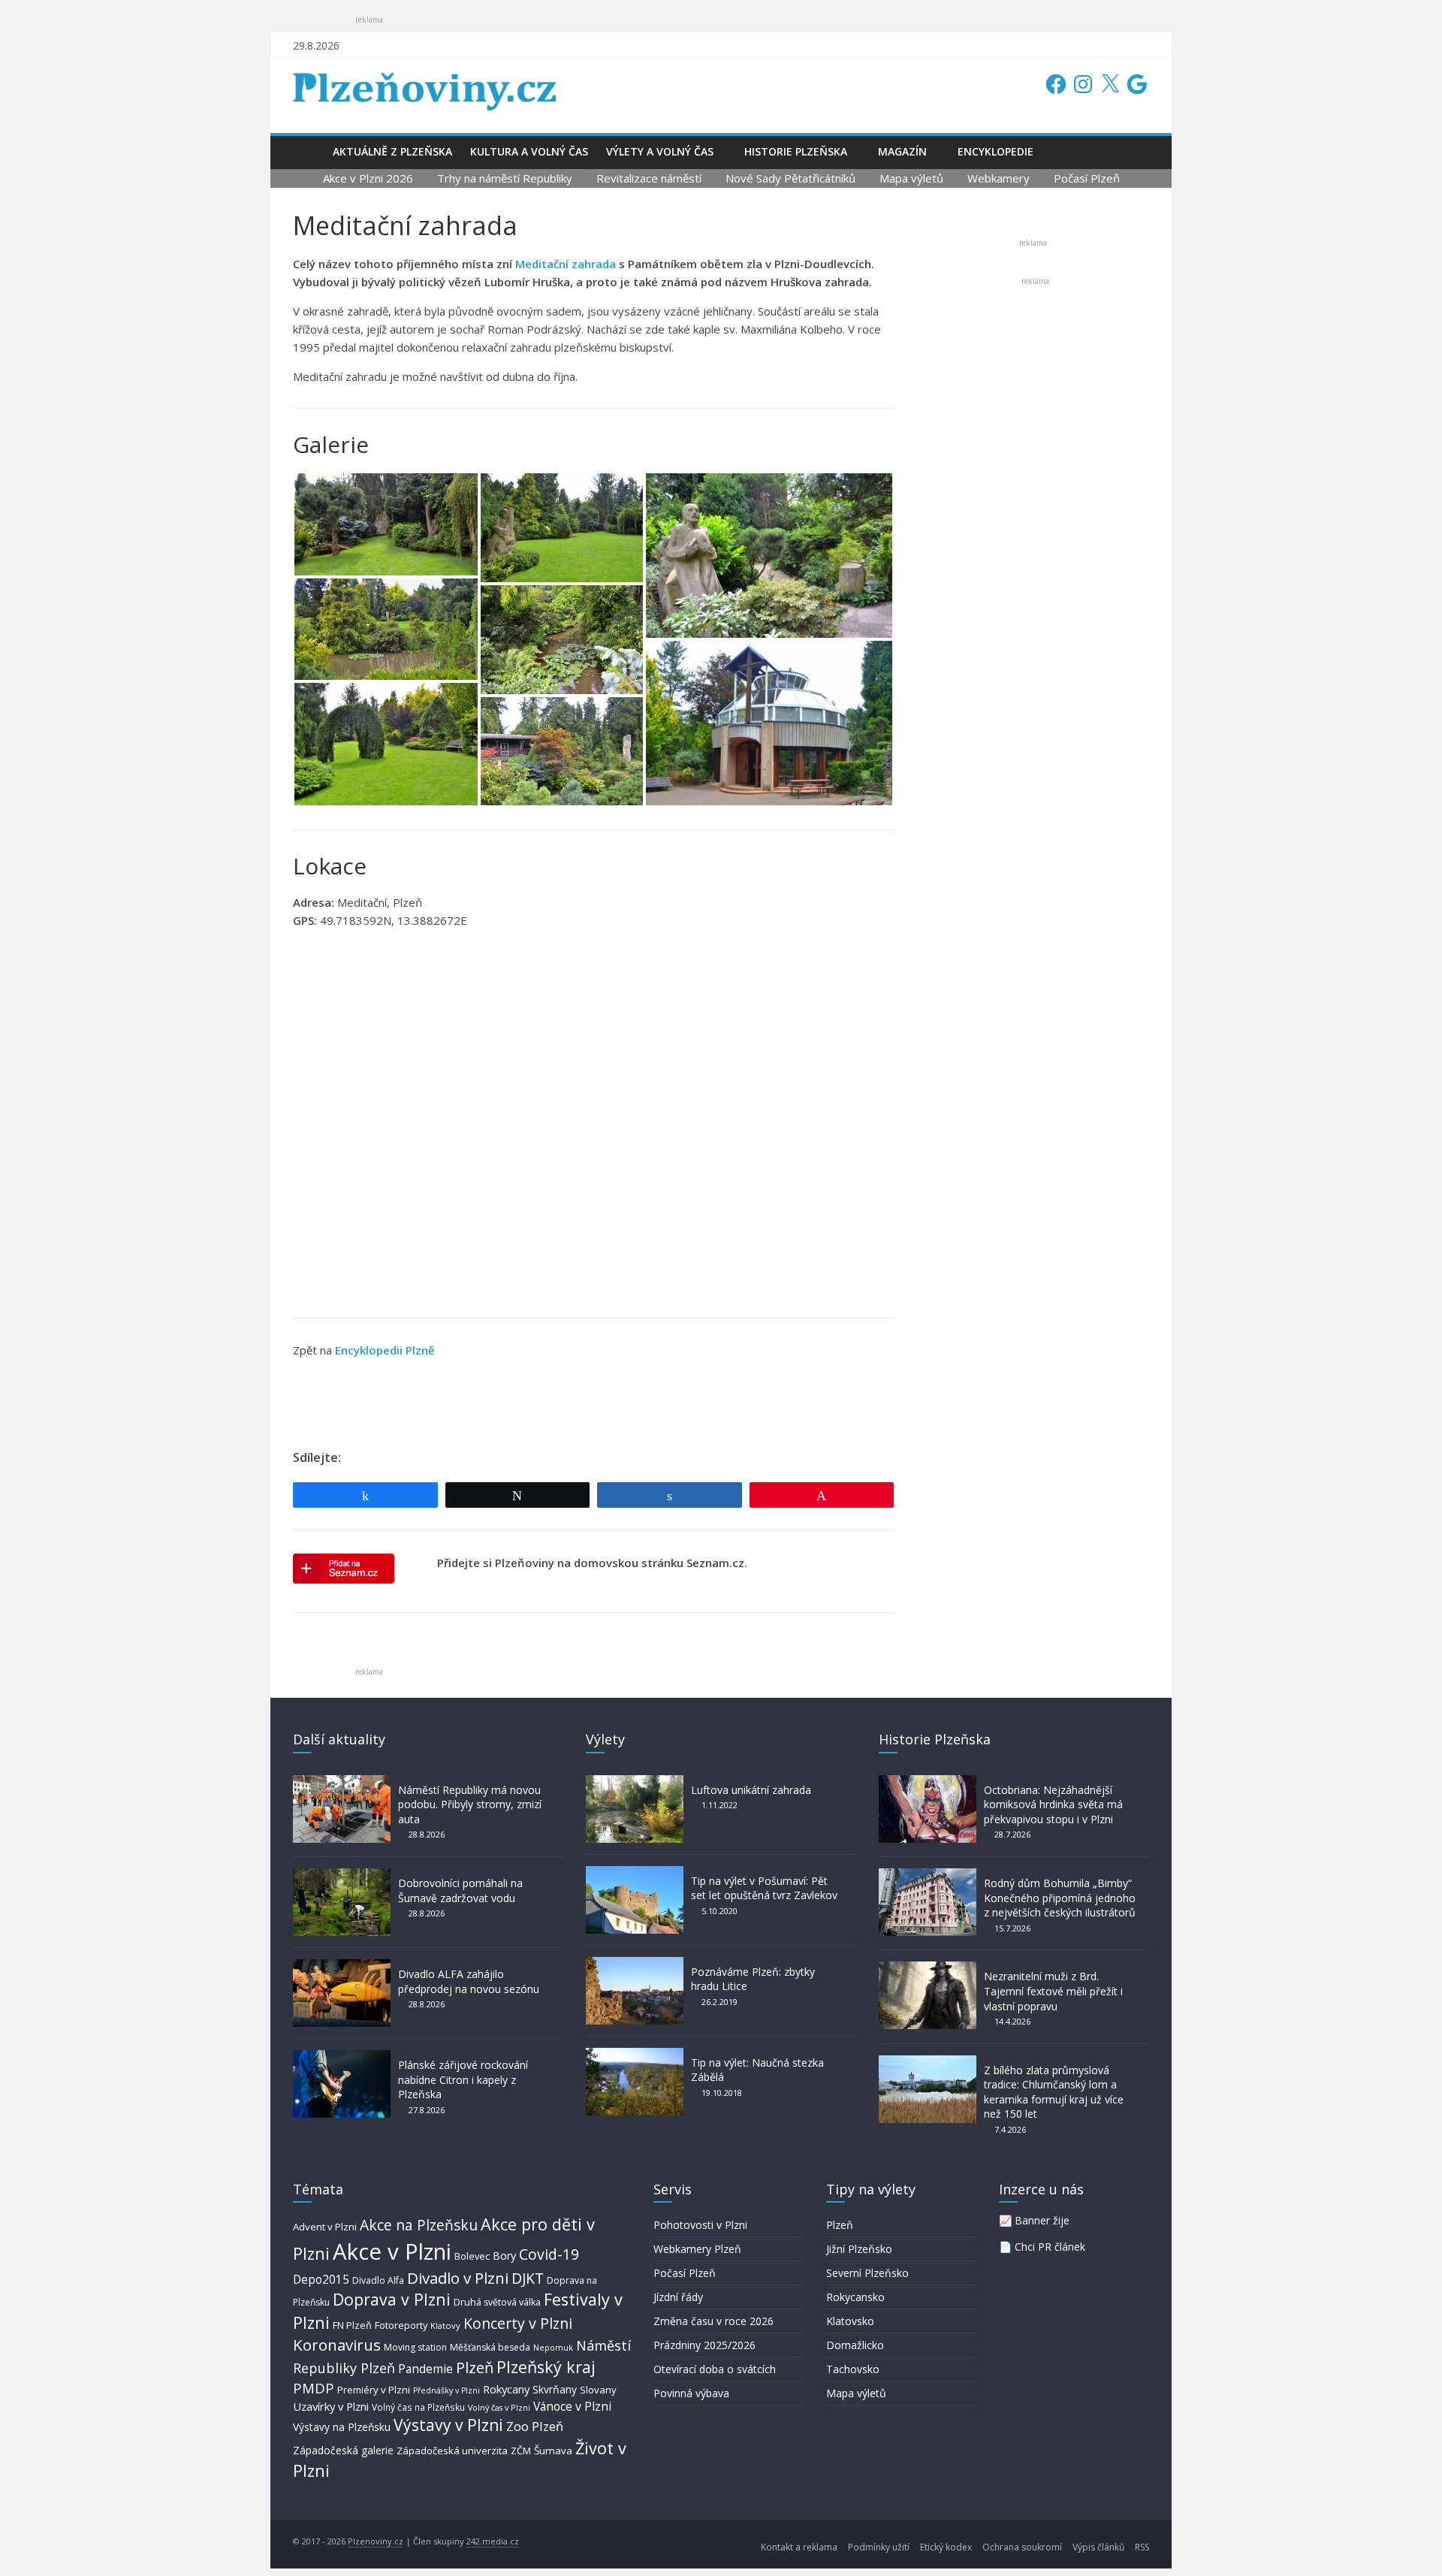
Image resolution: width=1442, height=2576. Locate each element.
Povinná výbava (691, 2393)
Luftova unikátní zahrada (751, 1790)
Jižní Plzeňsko (859, 2249)
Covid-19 (549, 2254)
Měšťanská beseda (490, 2347)
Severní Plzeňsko (867, 2273)
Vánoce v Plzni (572, 2406)
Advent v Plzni (325, 2227)
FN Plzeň (352, 2325)
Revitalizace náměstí (649, 178)
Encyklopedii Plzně (385, 1350)
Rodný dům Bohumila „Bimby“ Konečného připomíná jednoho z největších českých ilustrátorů (1060, 1898)
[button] (386, 524)
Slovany (598, 2390)
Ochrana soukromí (1022, 2547)
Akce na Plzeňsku (419, 2225)
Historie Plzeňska (796, 151)
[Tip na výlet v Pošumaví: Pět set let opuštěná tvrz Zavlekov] (635, 1873)
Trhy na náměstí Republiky (505, 178)
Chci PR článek (1050, 2247)
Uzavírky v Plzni (331, 2406)
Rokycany (506, 2389)
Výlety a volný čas (660, 151)
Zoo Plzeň (535, 2426)
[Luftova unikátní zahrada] (635, 1782)
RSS (1142, 2547)
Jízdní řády (678, 2297)
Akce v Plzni (392, 2251)
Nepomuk (553, 2347)
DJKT (528, 2278)
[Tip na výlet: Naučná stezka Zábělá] (635, 2055)
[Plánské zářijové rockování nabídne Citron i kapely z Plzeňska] (342, 2057)
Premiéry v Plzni (374, 2390)
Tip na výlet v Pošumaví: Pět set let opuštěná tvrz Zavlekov (764, 1888)
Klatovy (445, 2325)
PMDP (314, 2388)
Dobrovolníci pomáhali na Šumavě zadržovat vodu (460, 1890)
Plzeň (475, 2367)
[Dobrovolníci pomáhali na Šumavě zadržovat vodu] (342, 1875)
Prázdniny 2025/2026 (704, 2345)
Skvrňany (555, 2389)
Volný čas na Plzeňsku (418, 2407)
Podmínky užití (879, 2547)
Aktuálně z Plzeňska (392, 151)
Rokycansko (855, 2297)
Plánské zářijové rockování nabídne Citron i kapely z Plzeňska (463, 2079)
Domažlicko (855, 2345)
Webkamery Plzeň (697, 2249)
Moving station (415, 2347)
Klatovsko (850, 2321)
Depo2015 (321, 2280)
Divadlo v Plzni (458, 2278)
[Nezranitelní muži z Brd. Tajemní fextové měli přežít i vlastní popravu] (928, 1969)
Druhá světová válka (497, 2302)
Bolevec (472, 2256)
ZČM (521, 2451)
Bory (504, 2256)
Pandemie (425, 2369)
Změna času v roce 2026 (713, 2321)
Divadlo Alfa (378, 2280)
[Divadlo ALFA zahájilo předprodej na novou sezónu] (342, 1966)
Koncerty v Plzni (518, 2323)
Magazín (902, 151)
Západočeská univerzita (452, 2451)
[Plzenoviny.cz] (308, 151)
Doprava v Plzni (392, 2299)
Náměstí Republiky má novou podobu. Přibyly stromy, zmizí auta (470, 1804)
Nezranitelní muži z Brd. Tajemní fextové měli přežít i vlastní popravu (1053, 1991)
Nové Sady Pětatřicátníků (790, 178)
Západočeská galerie (343, 2450)
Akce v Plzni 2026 (368, 178)
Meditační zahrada (566, 264)
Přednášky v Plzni (446, 2390)
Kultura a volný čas (529, 151)
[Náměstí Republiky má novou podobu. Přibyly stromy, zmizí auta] (342, 1782)
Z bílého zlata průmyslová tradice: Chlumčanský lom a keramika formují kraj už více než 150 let (1054, 2092)
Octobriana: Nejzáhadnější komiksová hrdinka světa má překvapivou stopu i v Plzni (1053, 1804)
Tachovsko (853, 2369)
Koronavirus (337, 2345)
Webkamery (999, 178)
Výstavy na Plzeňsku (342, 2427)
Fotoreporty (401, 2325)
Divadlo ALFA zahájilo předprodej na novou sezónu (469, 1981)
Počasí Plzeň (1087, 178)
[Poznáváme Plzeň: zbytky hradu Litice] (635, 1964)
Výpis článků (1098, 2547)
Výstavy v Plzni (448, 2425)
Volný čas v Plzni (499, 2407)
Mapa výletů (911, 178)
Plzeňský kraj (546, 2367)
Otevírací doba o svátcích (715, 2369)
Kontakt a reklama (799, 2547)
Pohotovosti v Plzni (700, 2225)
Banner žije (1042, 2220)
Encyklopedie (996, 151)
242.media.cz (493, 2541)
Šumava (553, 2451)
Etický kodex (946, 2547)
